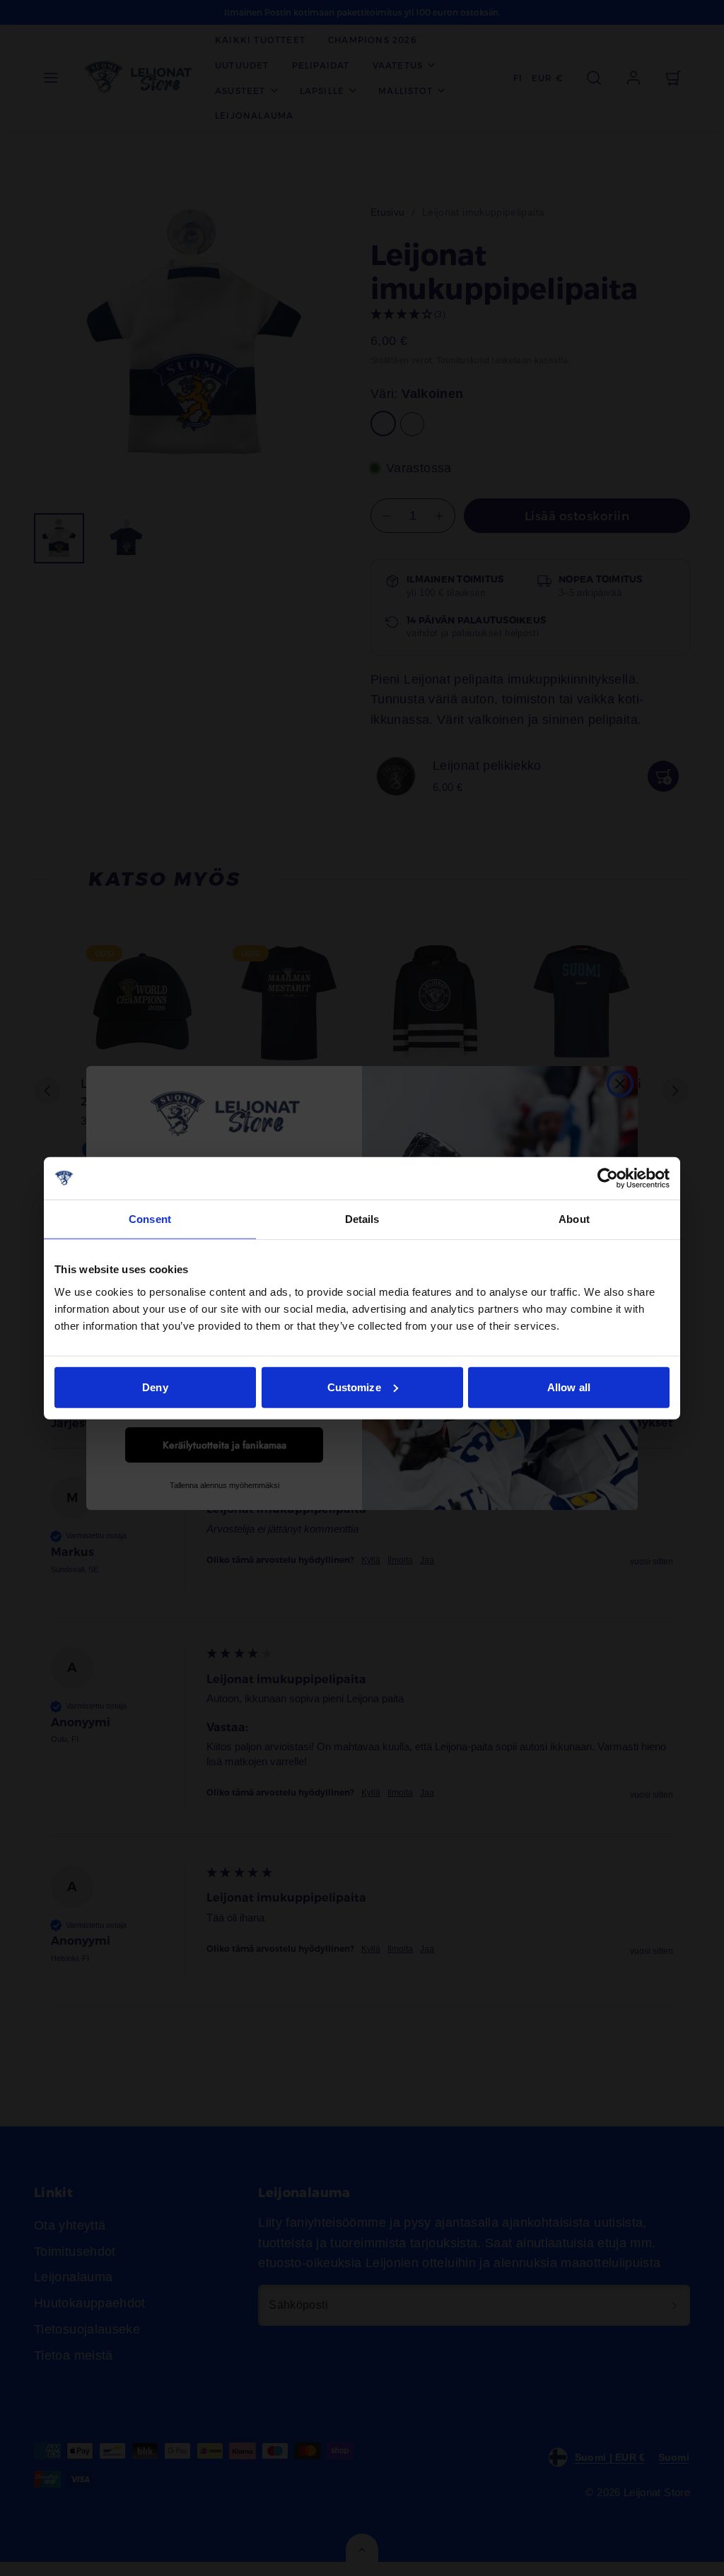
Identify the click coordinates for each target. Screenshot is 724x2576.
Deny (155, 1387)
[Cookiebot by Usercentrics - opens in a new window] (608, 1178)
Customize (354, 1387)
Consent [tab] (150, 1219)
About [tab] (574, 1219)
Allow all (569, 1387)
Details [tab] (362, 1219)
